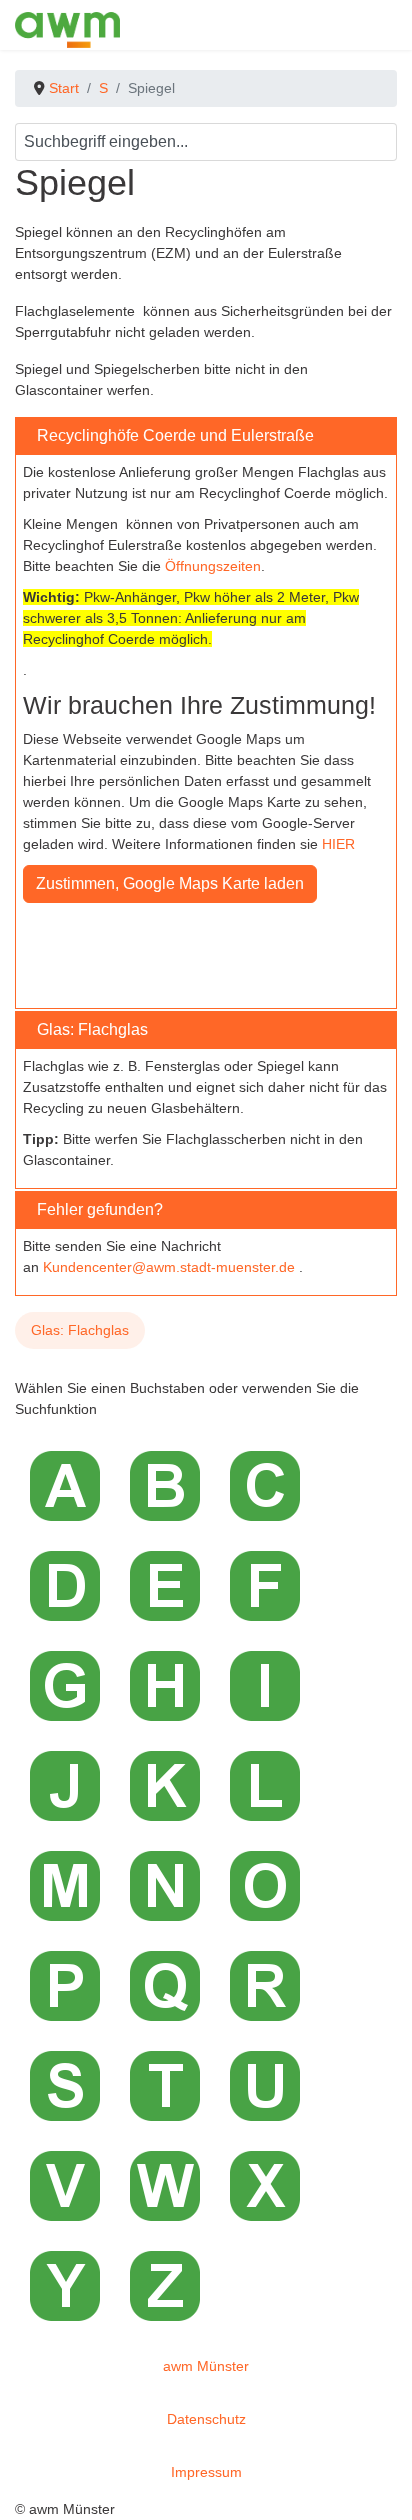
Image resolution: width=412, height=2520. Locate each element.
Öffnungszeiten (213, 566)
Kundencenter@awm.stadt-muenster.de (169, 1267)
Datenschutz (206, 2419)
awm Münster (206, 2366)
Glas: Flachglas (80, 1330)
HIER (338, 844)
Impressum (206, 2472)
